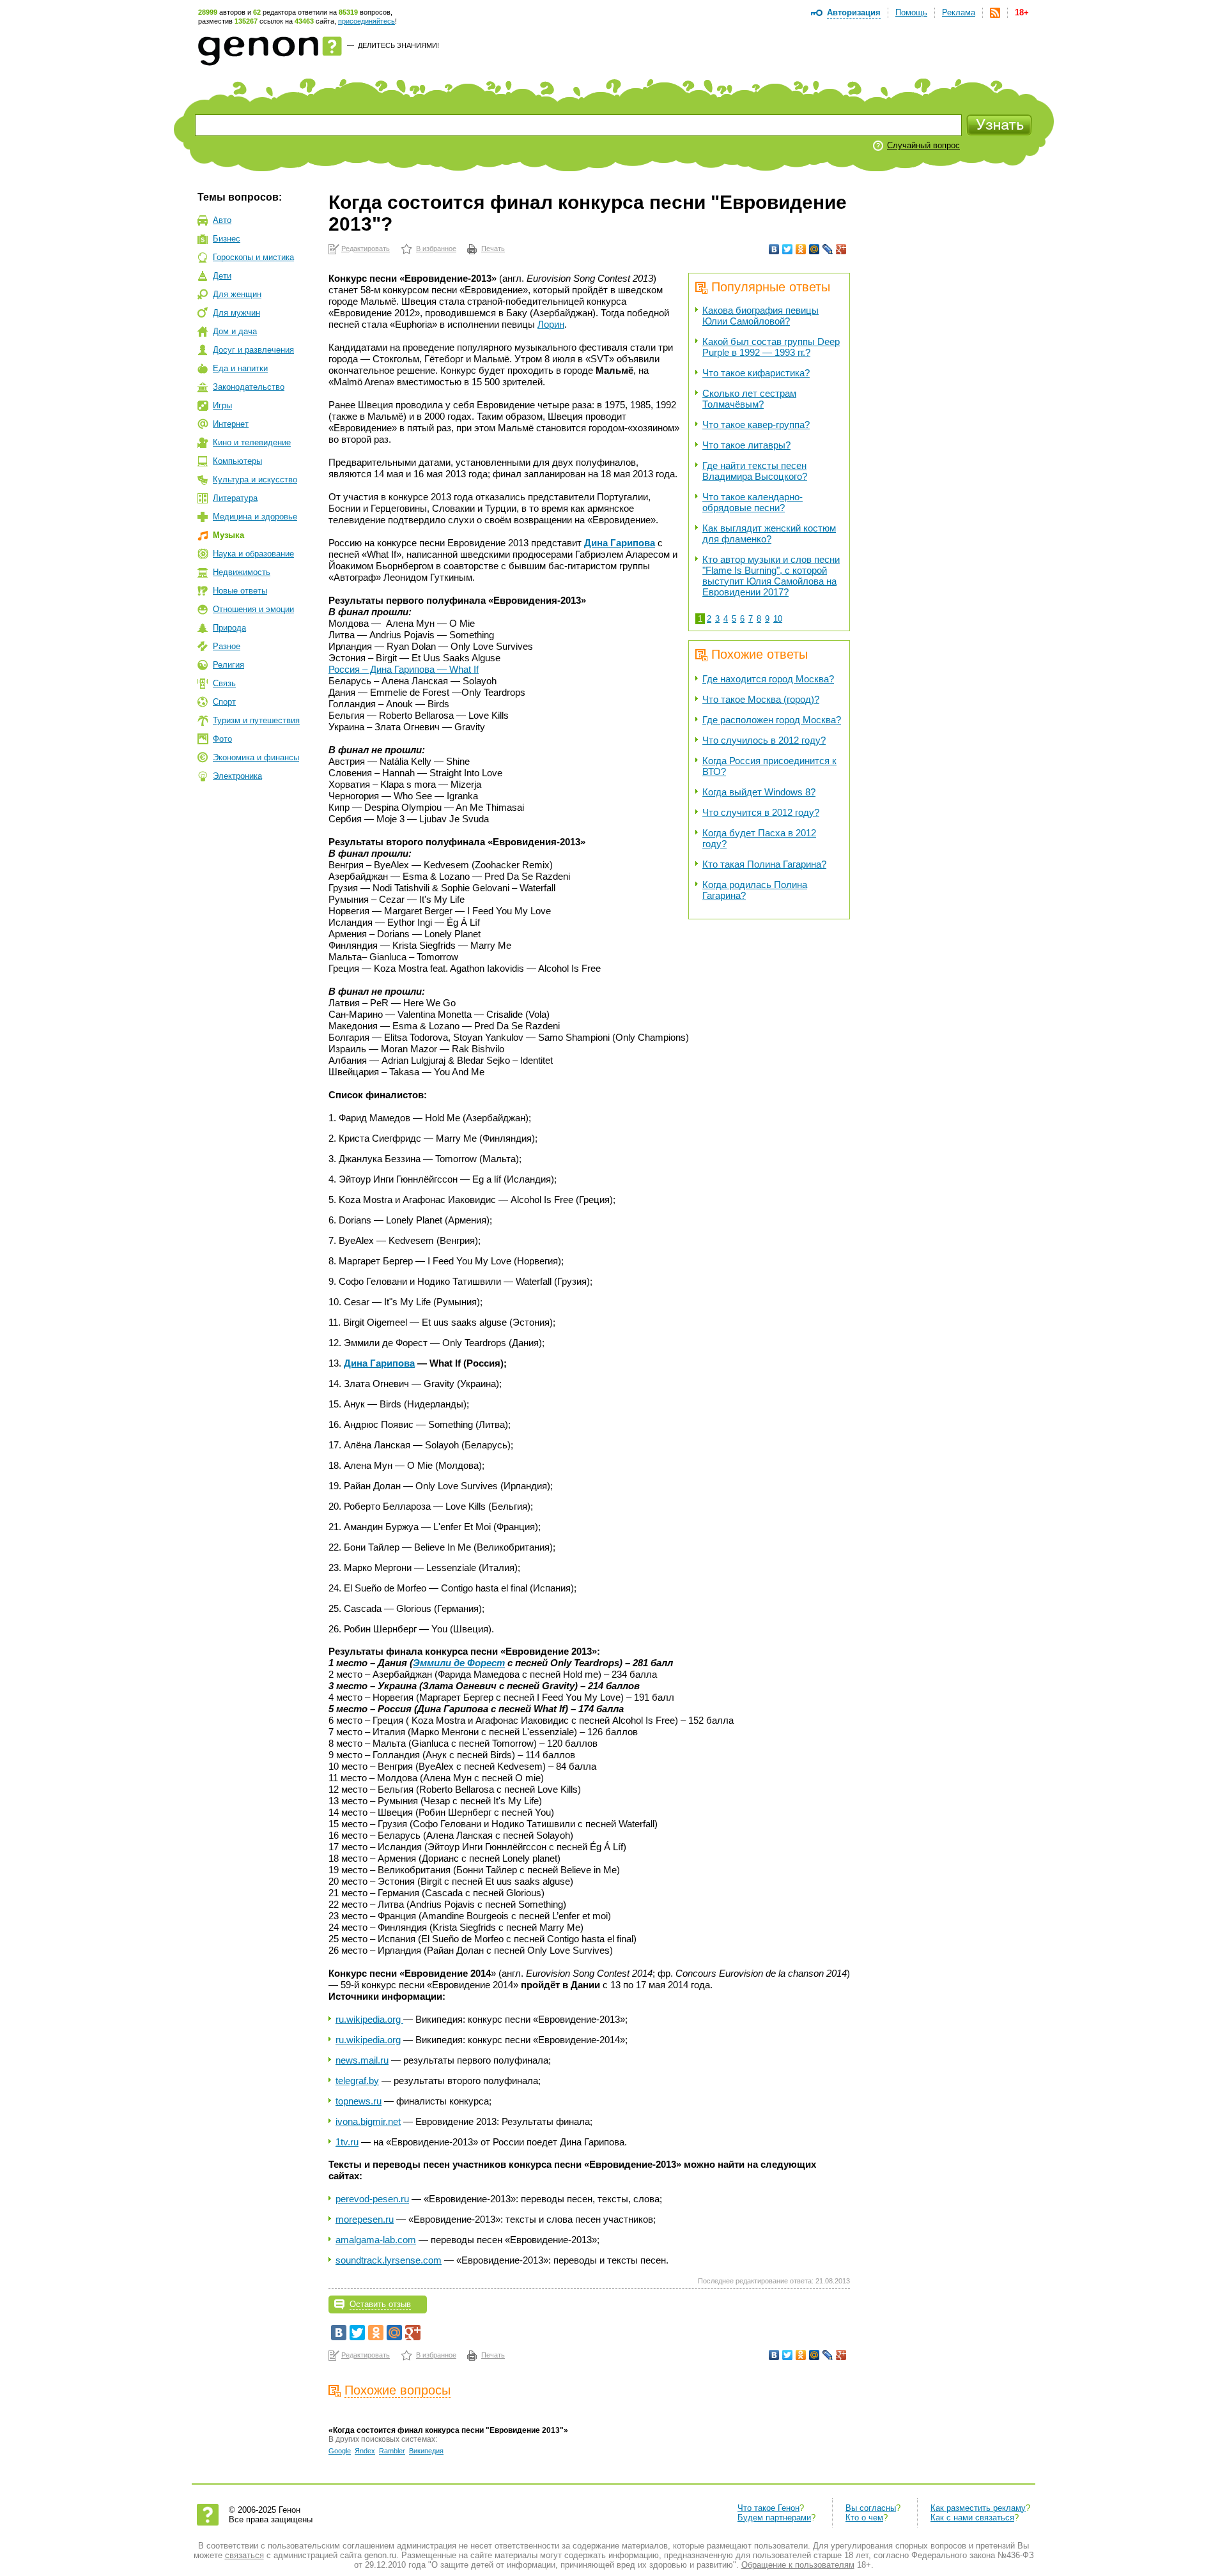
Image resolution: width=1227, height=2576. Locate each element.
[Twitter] (788, 249)
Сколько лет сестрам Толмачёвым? (749, 399)
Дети (222, 276)
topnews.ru (359, 2101)
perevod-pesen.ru (372, 2199)
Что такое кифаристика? (756, 373)
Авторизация (854, 12)
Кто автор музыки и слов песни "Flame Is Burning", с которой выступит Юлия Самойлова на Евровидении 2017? (771, 576)
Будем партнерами (774, 2518)
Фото (222, 739)
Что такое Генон (768, 2508)
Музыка (228, 535)
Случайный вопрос (923, 145)
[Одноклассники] (801, 249)
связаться (244, 2555)
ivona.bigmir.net (368, 2121)
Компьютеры (237, 461)
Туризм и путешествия (256, 720)
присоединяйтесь (367, 21)
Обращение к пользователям (798, 2565)
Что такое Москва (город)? (761, 699)
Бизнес (227, 239)
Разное (227, 646)
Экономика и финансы (256, 757)
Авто (222, 220)
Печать (493, 249)
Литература (235, 498)
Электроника (237, 776)
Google (340, 2451)
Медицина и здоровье (255, 517)
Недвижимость (242, 572)
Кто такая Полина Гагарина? (764, 864)
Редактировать (366, 249)
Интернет (231, 424)
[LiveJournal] (828, 249)
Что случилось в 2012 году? (764, 740)
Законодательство (249, 387)
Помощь (911, 12)
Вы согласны (871, 2508)
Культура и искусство (255, 479)
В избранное (436, 249)
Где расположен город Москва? (772, 720)
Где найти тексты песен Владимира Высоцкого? (755, 471)
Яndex (365, 2451)
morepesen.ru (365, 2219)
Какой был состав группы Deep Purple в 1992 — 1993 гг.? (771, 347)
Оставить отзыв (380, 2304)
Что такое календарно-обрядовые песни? (752, 502)
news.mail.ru (362, 2060)
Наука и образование (253, 554)
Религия (228, 665)
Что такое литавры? (746, 445)
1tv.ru (347, 2142)
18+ (1022, 12)
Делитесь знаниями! (398, 45)
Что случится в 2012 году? (761, 812)
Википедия (426, 2451)
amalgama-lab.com (376, 2240)
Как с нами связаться (972, 2518)
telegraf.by (357, 2081)
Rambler (392, 2451)
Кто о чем (864, 2518)
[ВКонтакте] (774, 249)
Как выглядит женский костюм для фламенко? (769, 533)
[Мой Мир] (814, 249)
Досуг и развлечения (253, 350)
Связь (224, 683)
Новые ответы (240, 591)
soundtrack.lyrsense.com (389, 2260)
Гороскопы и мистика (253, 257)
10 (778, 619)
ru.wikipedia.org (369, 2019)
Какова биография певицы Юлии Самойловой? (760, 316)
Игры (222, 405)
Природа (229, 628)
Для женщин (237, 294)
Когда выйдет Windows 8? (759, 792)
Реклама (959, 12)
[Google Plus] (841, 249)
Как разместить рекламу (978, 2508)
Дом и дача (235, 331)
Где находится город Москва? (768, 679)
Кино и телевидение (252, 442)
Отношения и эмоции (253, 609)
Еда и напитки (240, 368)
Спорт (224, 702)
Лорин (551, 324)
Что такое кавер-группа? (756, 425)
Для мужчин (236, 313)
